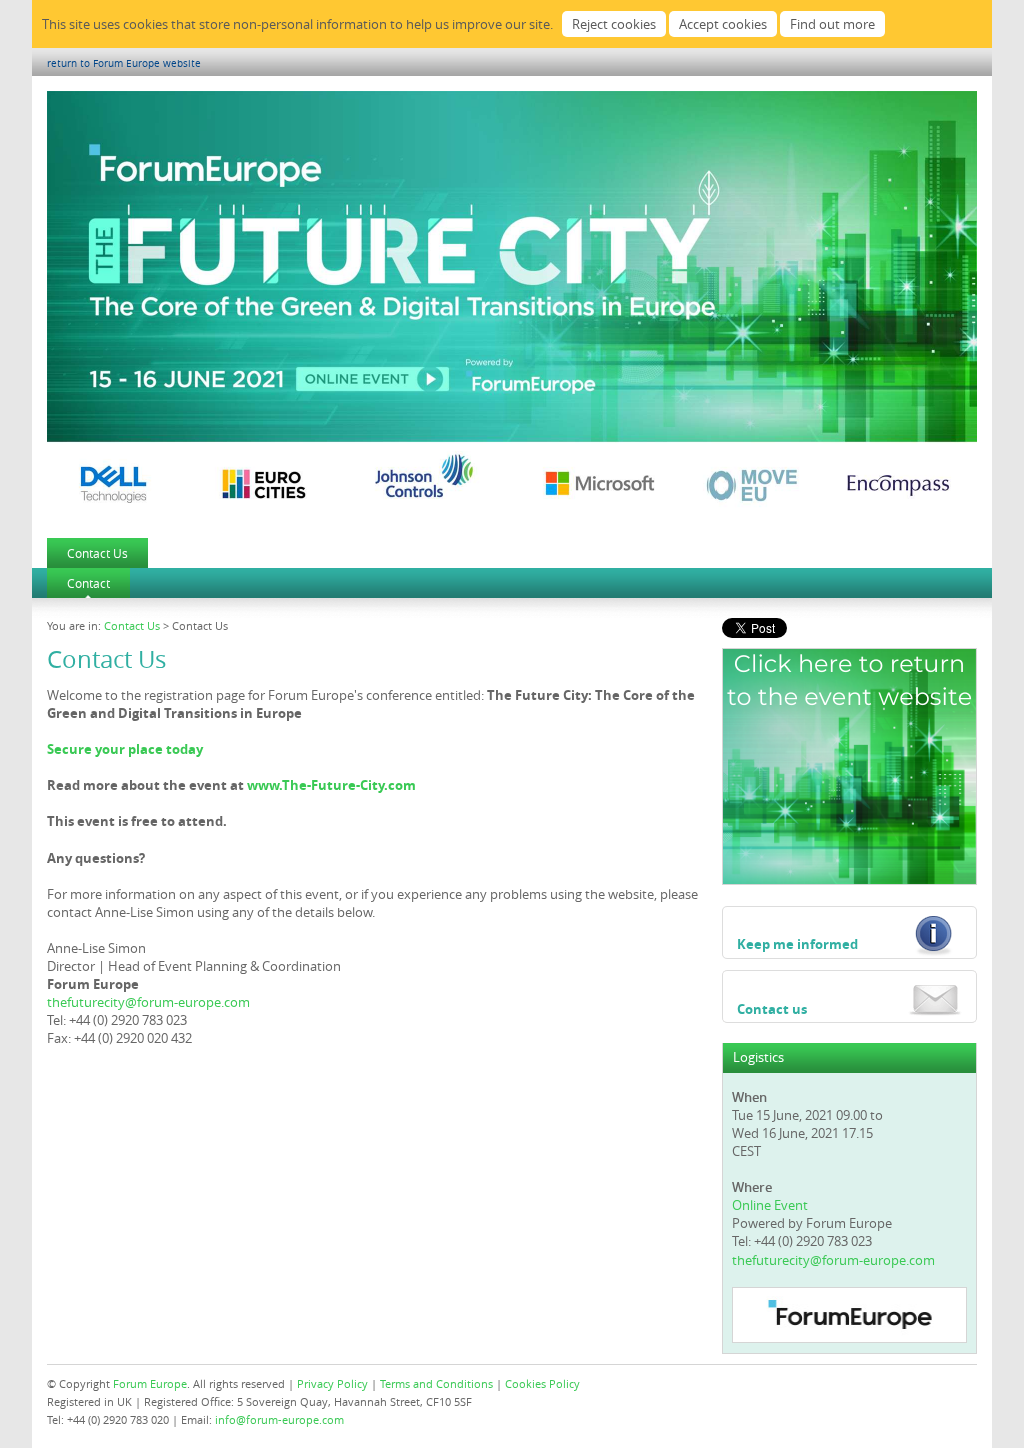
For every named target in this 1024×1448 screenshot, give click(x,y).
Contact (88, 583)
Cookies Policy (542, 1383)
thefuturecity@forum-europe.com (148, 1002)
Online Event (770, 1205)
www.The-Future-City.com (331, 785)
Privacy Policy (332, 1383)
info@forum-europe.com (279, 1419)
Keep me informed (797, 944)
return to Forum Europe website (124, 63)
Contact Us (97, 553)
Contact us (772, 1009)
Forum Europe (150, 1383)
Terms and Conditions (436, 1383)
